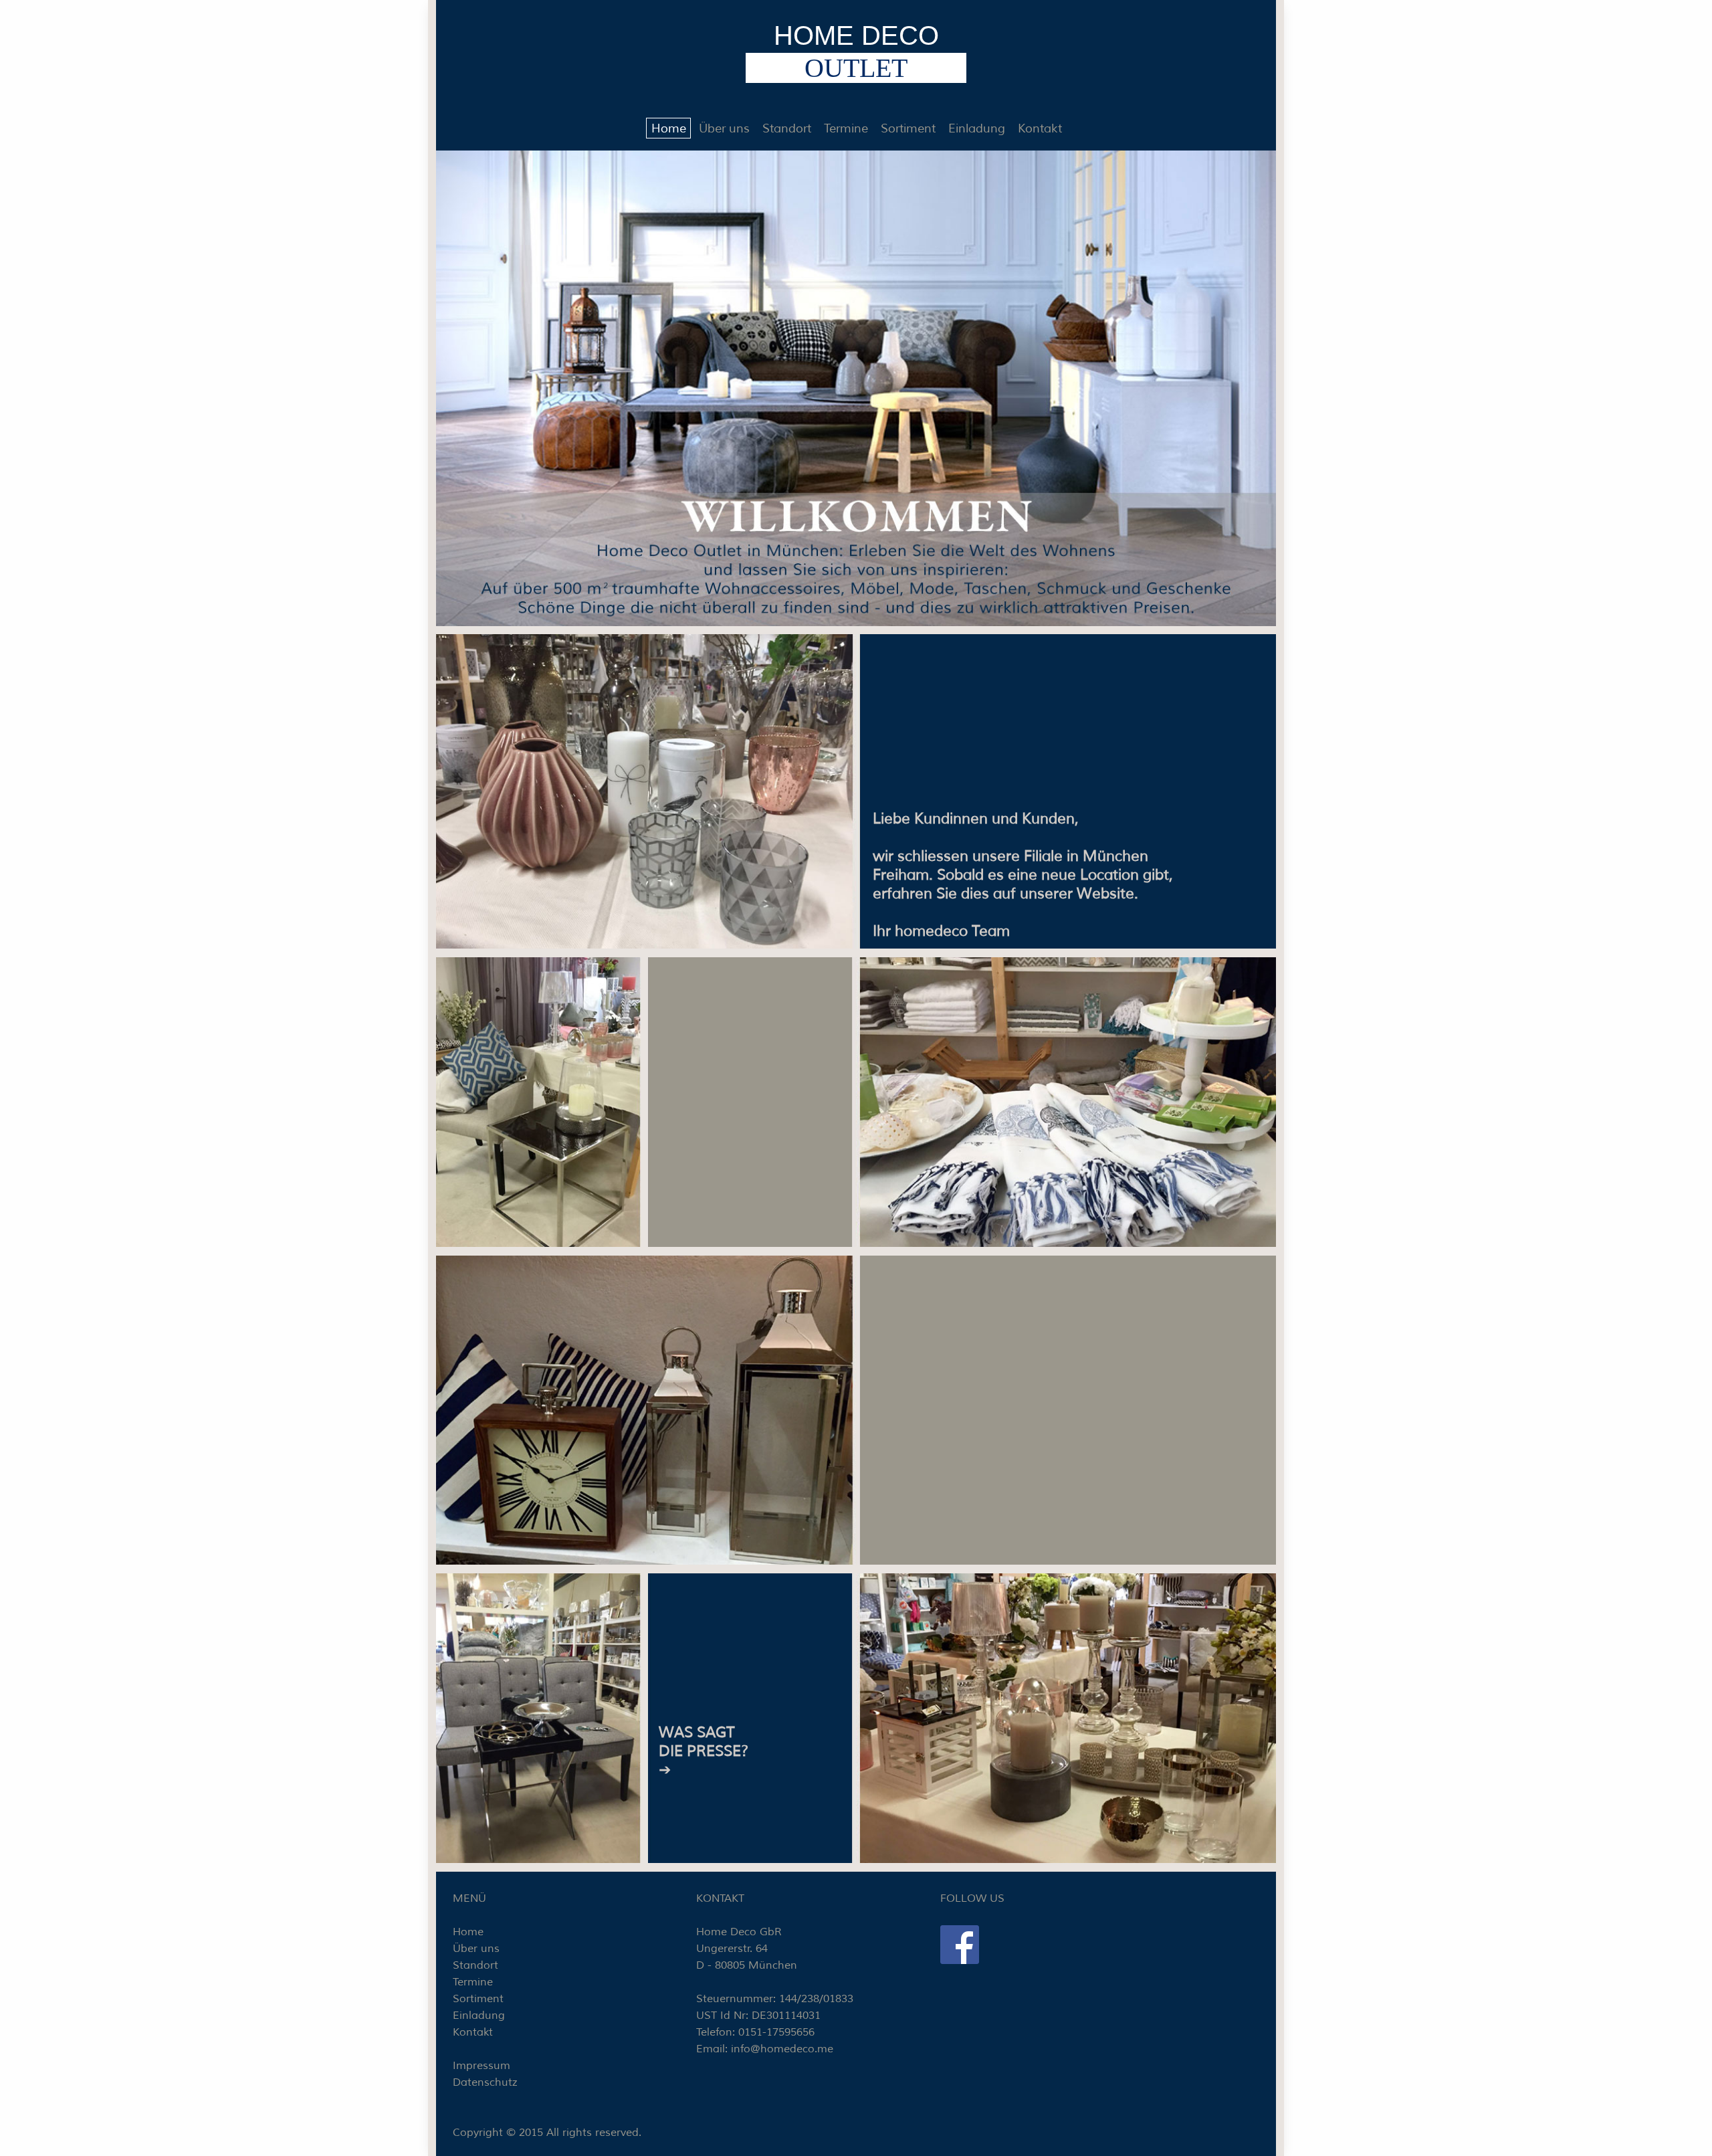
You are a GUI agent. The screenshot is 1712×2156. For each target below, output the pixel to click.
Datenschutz (485, 2082)
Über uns (724, 128)
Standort (787, 128)
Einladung (977, 128)
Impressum (481, 2066)
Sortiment (908, 128)
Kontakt (1040, 128)
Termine (846, 128)
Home (669, 128)
